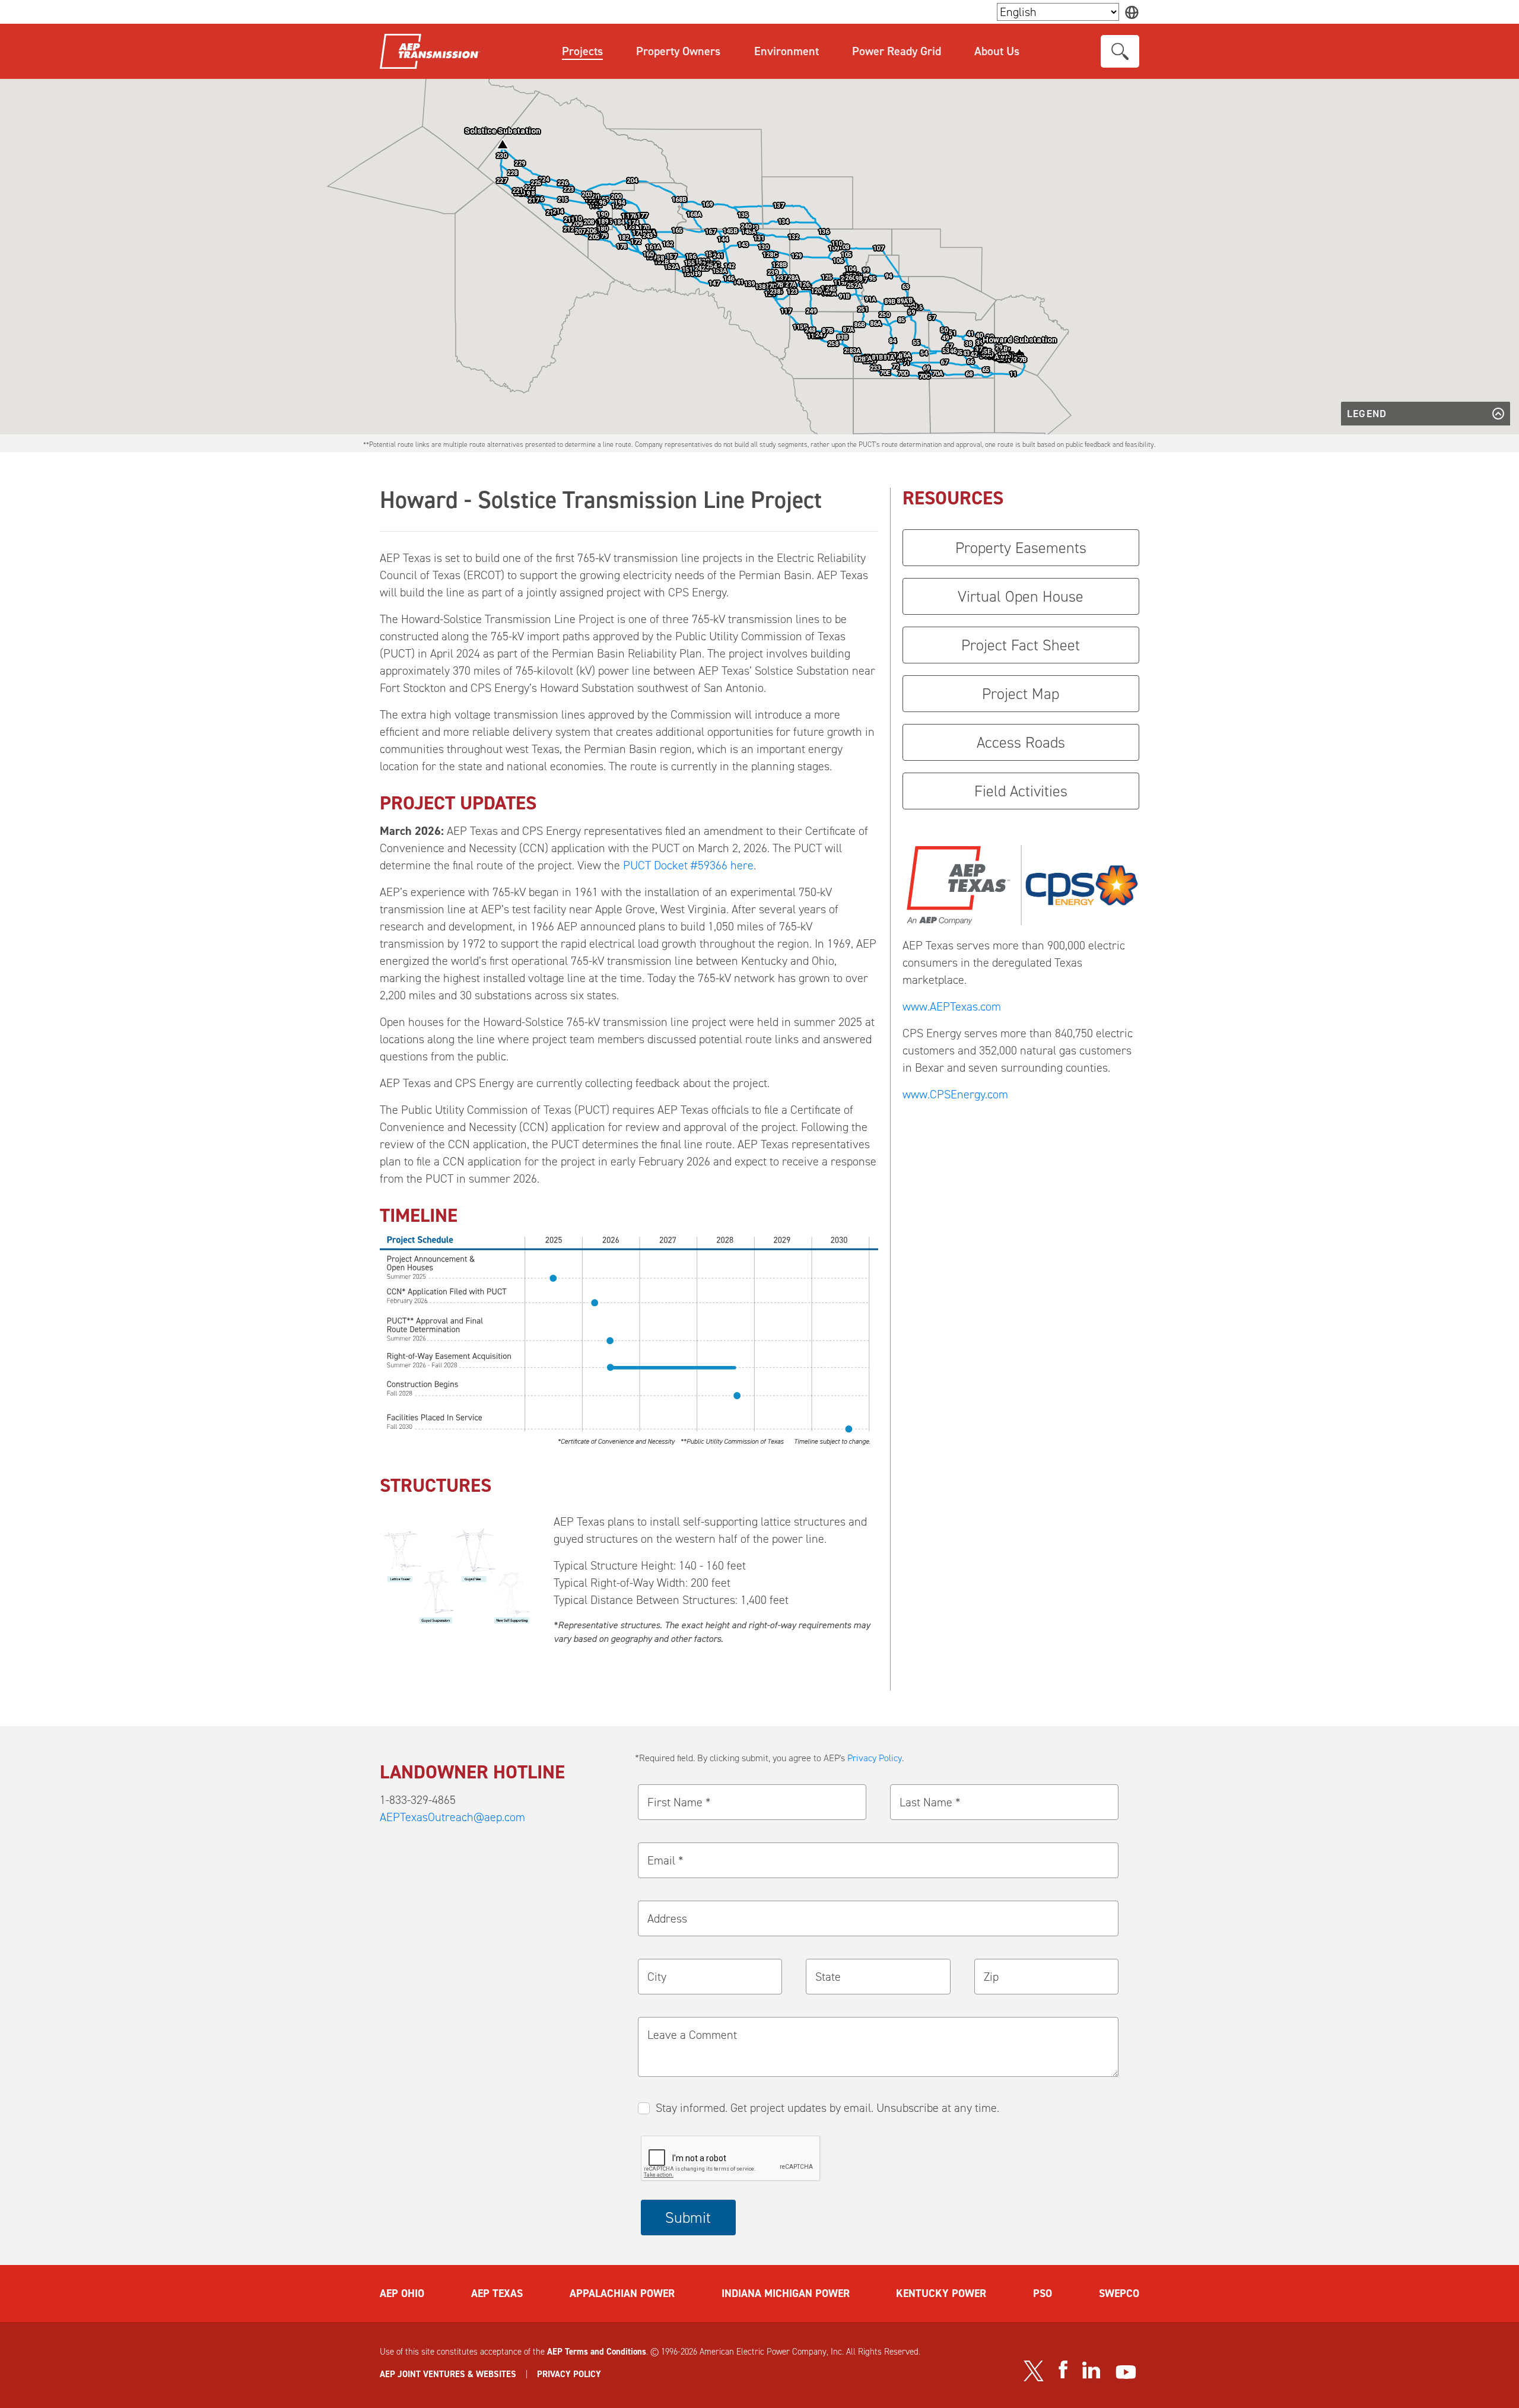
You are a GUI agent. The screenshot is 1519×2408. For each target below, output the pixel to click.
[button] (503, 144)
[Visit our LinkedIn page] (1091, 2370)
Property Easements (1021, 548)
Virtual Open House (1021, 596)
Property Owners (678, 51)
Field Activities (1021, 791)
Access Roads (1021, 742)
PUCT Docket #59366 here (688, 865)
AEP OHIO (402, 2293)
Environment (786, 51)
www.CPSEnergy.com (955, 1094)
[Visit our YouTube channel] (1126, 2372)
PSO (1043, 2293)
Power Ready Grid (897, 51)
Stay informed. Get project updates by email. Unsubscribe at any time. (827, 2108)
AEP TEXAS (497, 2293)
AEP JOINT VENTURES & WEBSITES (448, 2374)
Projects (582, 51)
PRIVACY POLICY (569, 2374)
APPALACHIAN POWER (622, 2293)
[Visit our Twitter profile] (1034, 2371)
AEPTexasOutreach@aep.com (452, 1817)
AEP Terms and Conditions (597, 2352)
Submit (688, 2218)
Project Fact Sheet (1021, 645)
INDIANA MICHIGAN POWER (786, 2293)
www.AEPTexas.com (952, 1006)
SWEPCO (1119, 2293)
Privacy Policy (875, 1758)
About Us (997, 51)
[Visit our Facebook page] (1063, 2369)
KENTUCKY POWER (941, 2293)
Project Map (1021, 694)
